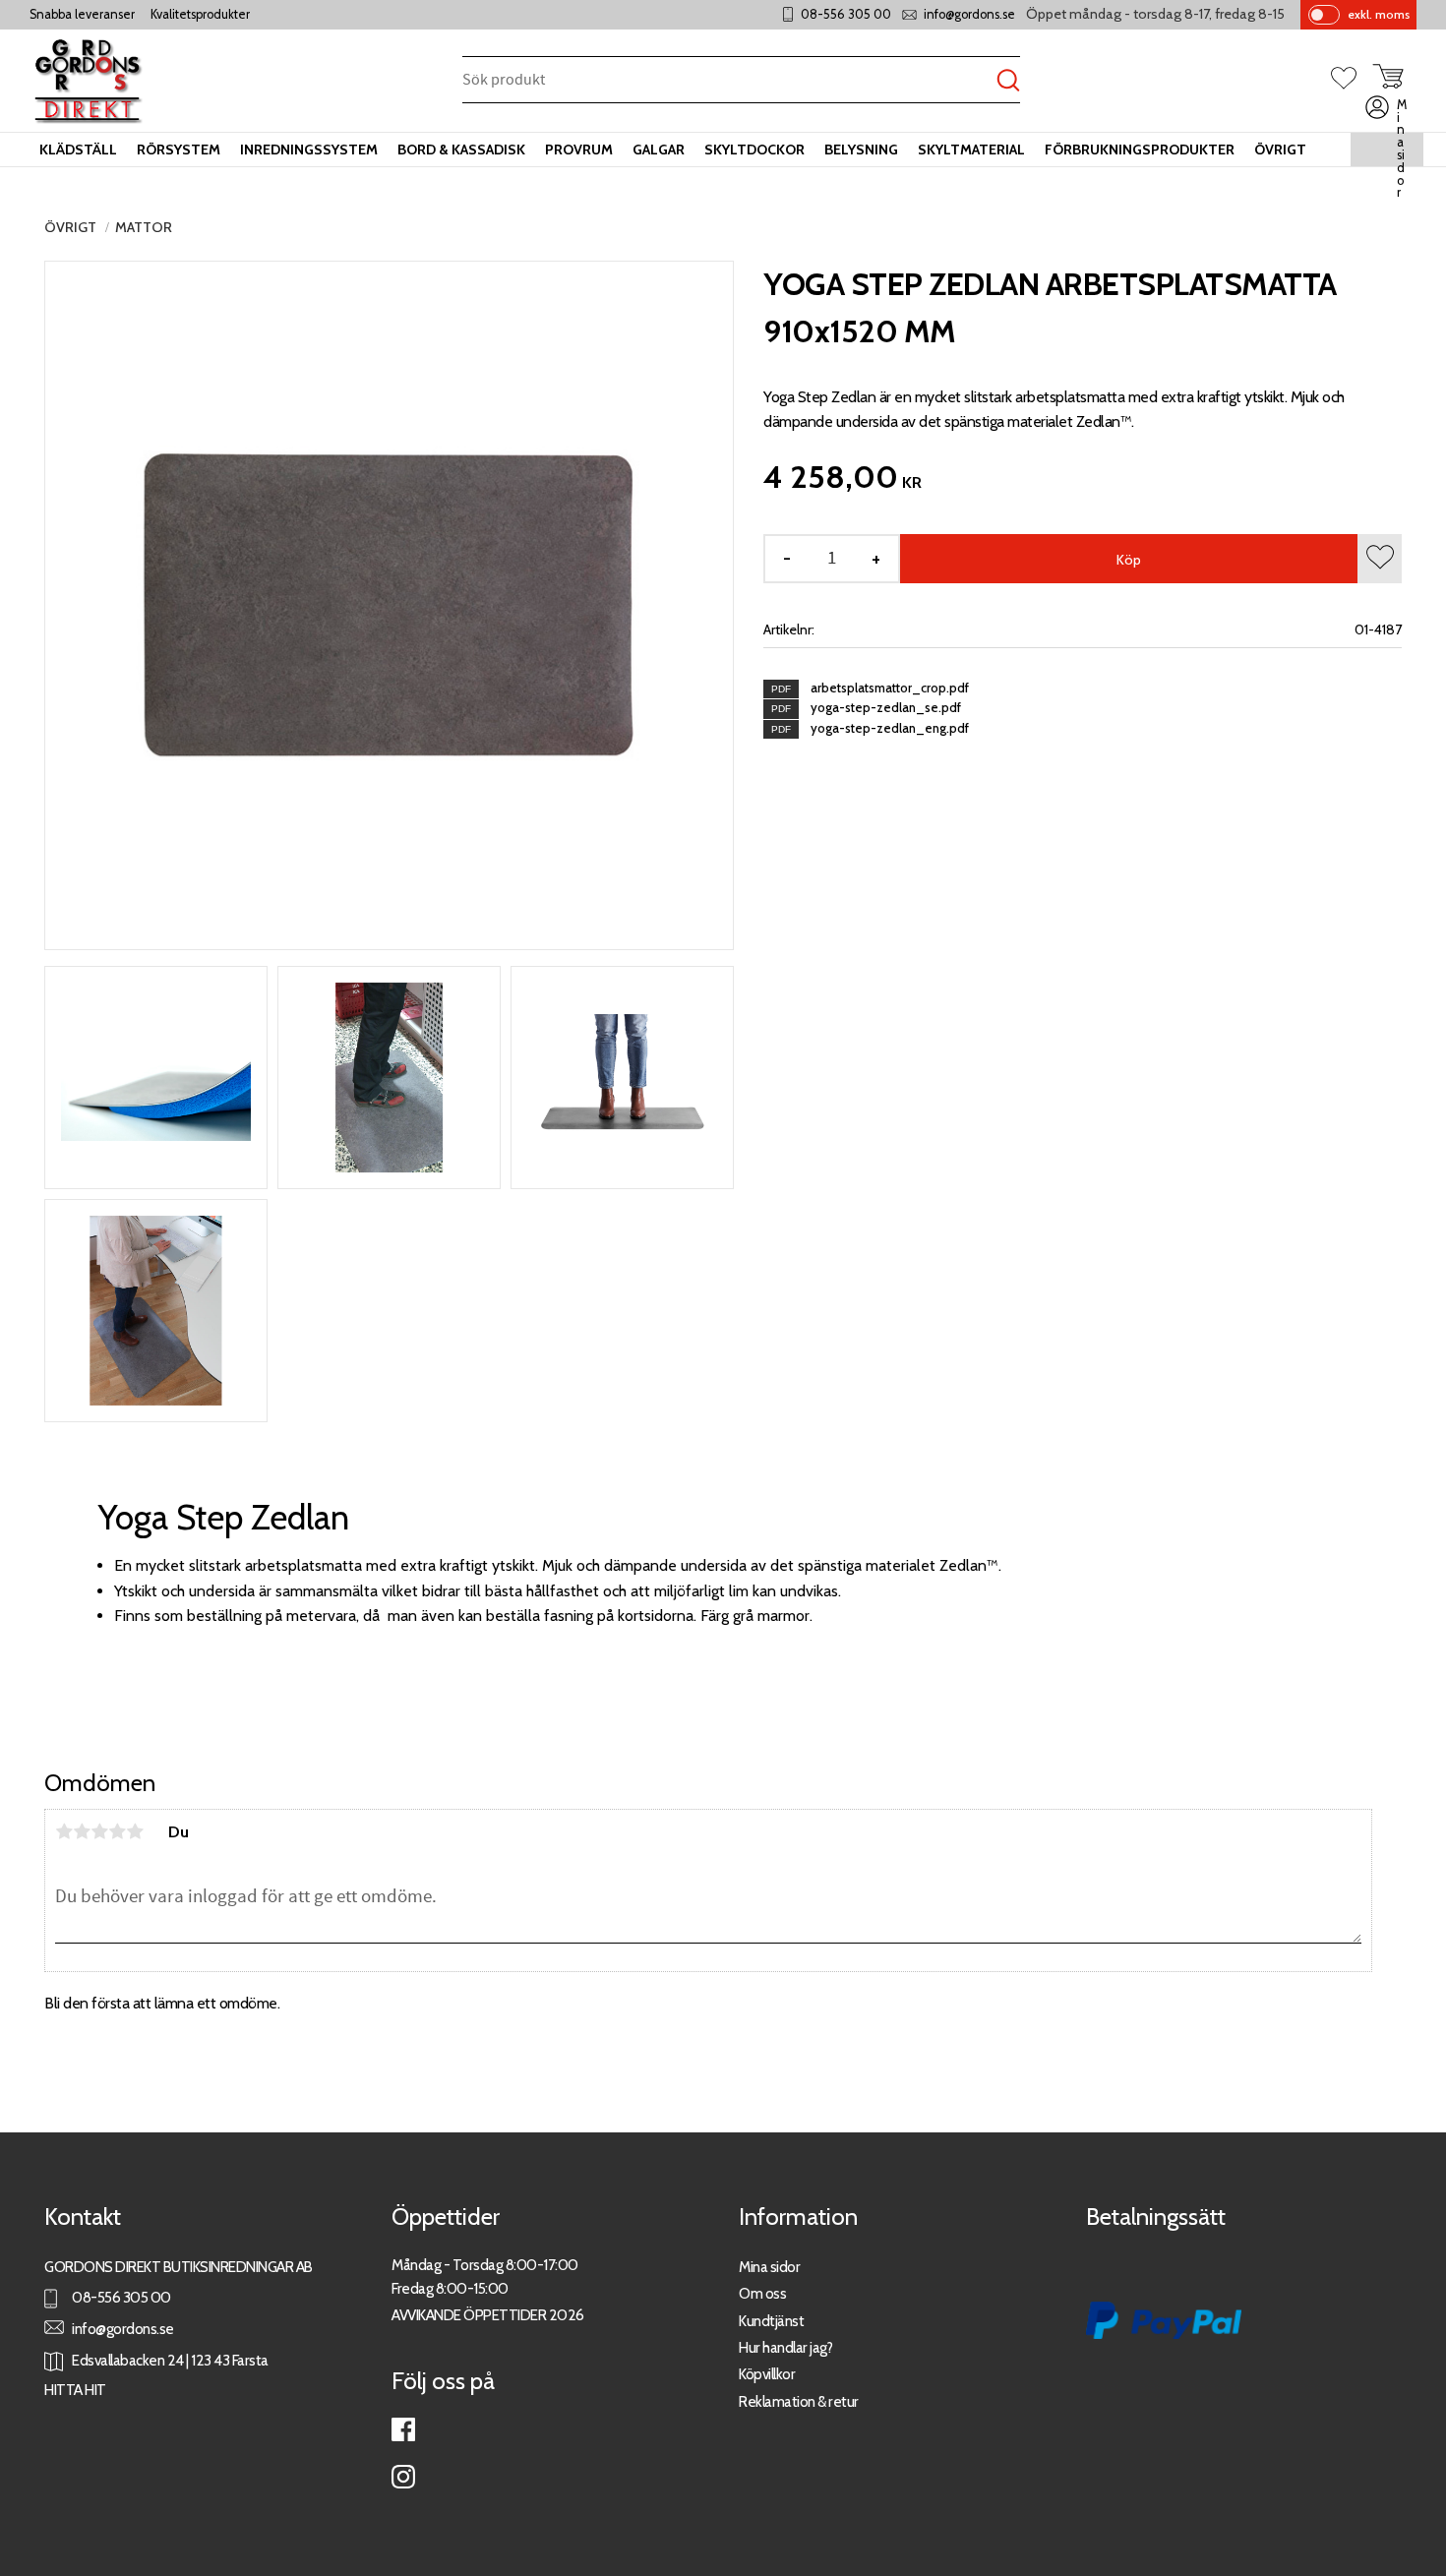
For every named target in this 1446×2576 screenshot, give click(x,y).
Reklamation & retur (799, 2401)
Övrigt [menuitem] (1280, 150)
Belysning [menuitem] (861, 150)
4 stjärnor (117, 1831)
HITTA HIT (75, 2390)
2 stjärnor (82, 1831)
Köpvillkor (767, 2374)
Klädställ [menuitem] (78, 150)
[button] (1352, 80)
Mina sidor (769, 2267)
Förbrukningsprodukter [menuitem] (1140, 150)
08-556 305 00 (846, 14)
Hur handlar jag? (785, 2347)
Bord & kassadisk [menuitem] (461, 150)
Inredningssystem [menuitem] (309, 150)
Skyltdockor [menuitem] (754, 150)
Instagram (403, 2477)
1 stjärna (64, 1831)
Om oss (762, 2293)
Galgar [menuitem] (659, 150)
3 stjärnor (99, 1831)
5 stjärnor (135, 1831)
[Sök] (1008, 81)
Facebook (403, 2429)
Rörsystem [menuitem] (179, 150)
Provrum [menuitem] (579, 150)
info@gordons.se (969, 14)
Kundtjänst (771, 2321)
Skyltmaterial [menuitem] (971, 150)
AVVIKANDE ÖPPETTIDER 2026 (488, 2315)
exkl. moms (1379, 14)
